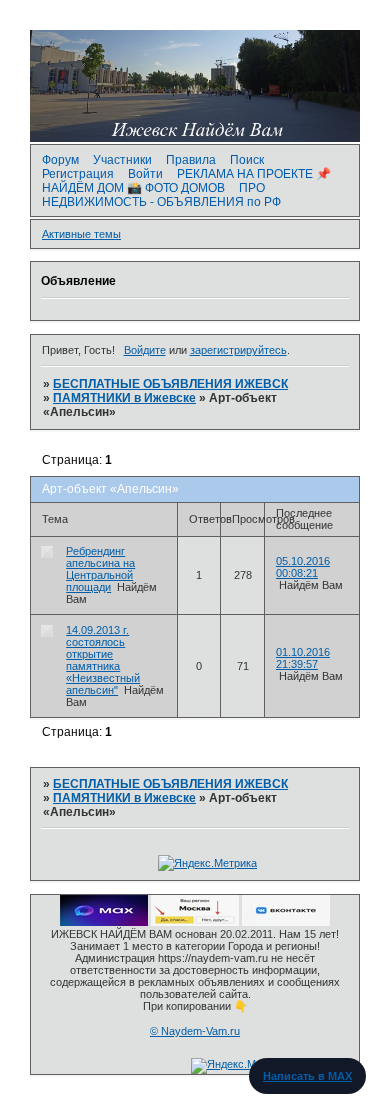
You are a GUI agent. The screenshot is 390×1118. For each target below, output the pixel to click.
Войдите (145, 350)
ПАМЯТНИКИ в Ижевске (124, 398)
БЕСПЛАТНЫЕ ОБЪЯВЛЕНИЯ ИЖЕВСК (170, 384)
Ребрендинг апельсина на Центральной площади (100, 569)
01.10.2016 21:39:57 (303, 658)
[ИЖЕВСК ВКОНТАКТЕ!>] (286, 922)
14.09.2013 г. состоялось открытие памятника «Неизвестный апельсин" (103, 660)
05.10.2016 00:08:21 (303, 567)
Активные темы (81, 234)
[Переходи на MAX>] (104, 922)
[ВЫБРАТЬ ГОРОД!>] (195, 922)
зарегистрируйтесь (238, 350)
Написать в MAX (307, 1076)
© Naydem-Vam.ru (195, 1031)
